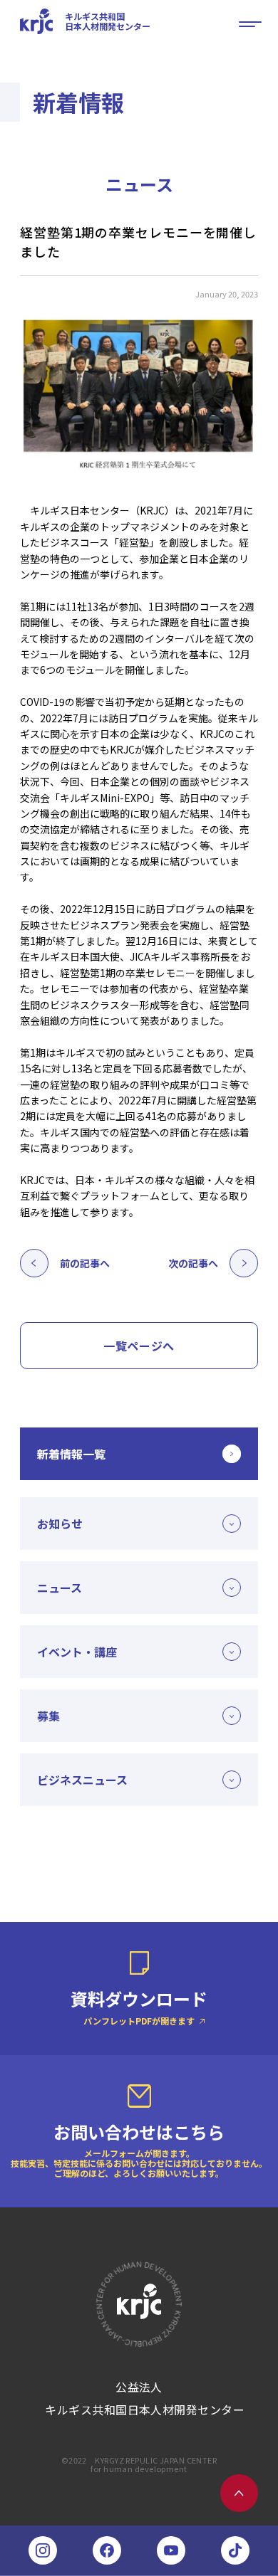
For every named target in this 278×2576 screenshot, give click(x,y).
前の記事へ (85, 1263)
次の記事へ (193, 1263)
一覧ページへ (139, 1346)
